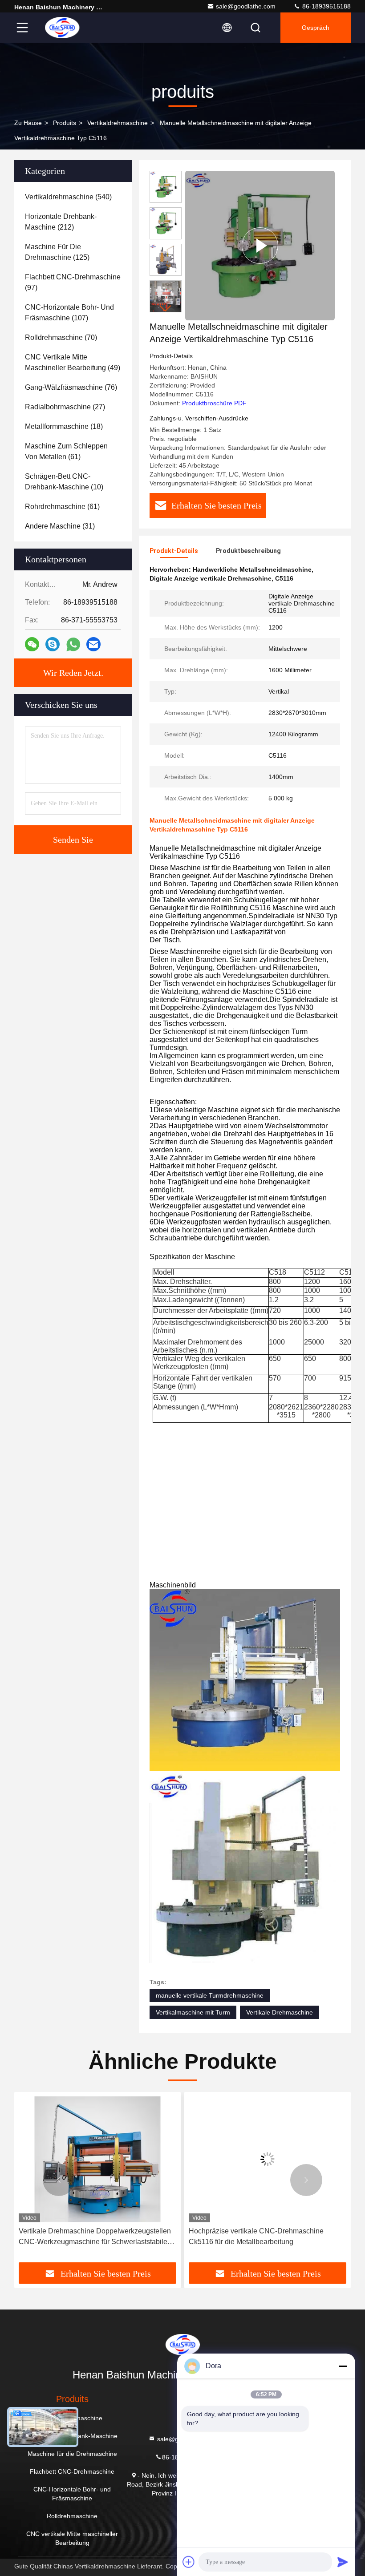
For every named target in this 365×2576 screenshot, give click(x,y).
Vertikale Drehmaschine (280, 2012)
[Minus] (343, 2366)
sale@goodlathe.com (246, 6)
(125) (57, 252)
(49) (73, 362)
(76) (71, 387)
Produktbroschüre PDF (214, 403)
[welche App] (73, 644)
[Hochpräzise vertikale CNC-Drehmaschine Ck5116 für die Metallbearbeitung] (97, 2159)
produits (65, 123)
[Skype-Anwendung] (53, 644)
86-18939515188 (326, 6)
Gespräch (316, 28)
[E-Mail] (93, 644)
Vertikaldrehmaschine (118, 123)
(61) (66, 451)
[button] (166, 309)
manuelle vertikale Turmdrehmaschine (210, 1995)
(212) (61, 222)
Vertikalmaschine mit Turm (193, 2012)
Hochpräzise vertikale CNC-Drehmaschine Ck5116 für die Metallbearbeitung (86, 2236)
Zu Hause (28, 123)
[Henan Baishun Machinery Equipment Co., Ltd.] (62, 28)
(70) (61, 337)
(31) (60, 526)
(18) (64, 426)
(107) (69, 313)
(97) (73, 282)
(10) (64, 482)
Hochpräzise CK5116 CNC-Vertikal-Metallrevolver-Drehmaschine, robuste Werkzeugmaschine (249, 2237)
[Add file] (189, 2562)
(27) (65, 407)
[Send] (343, 2562)
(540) (68, 197)
